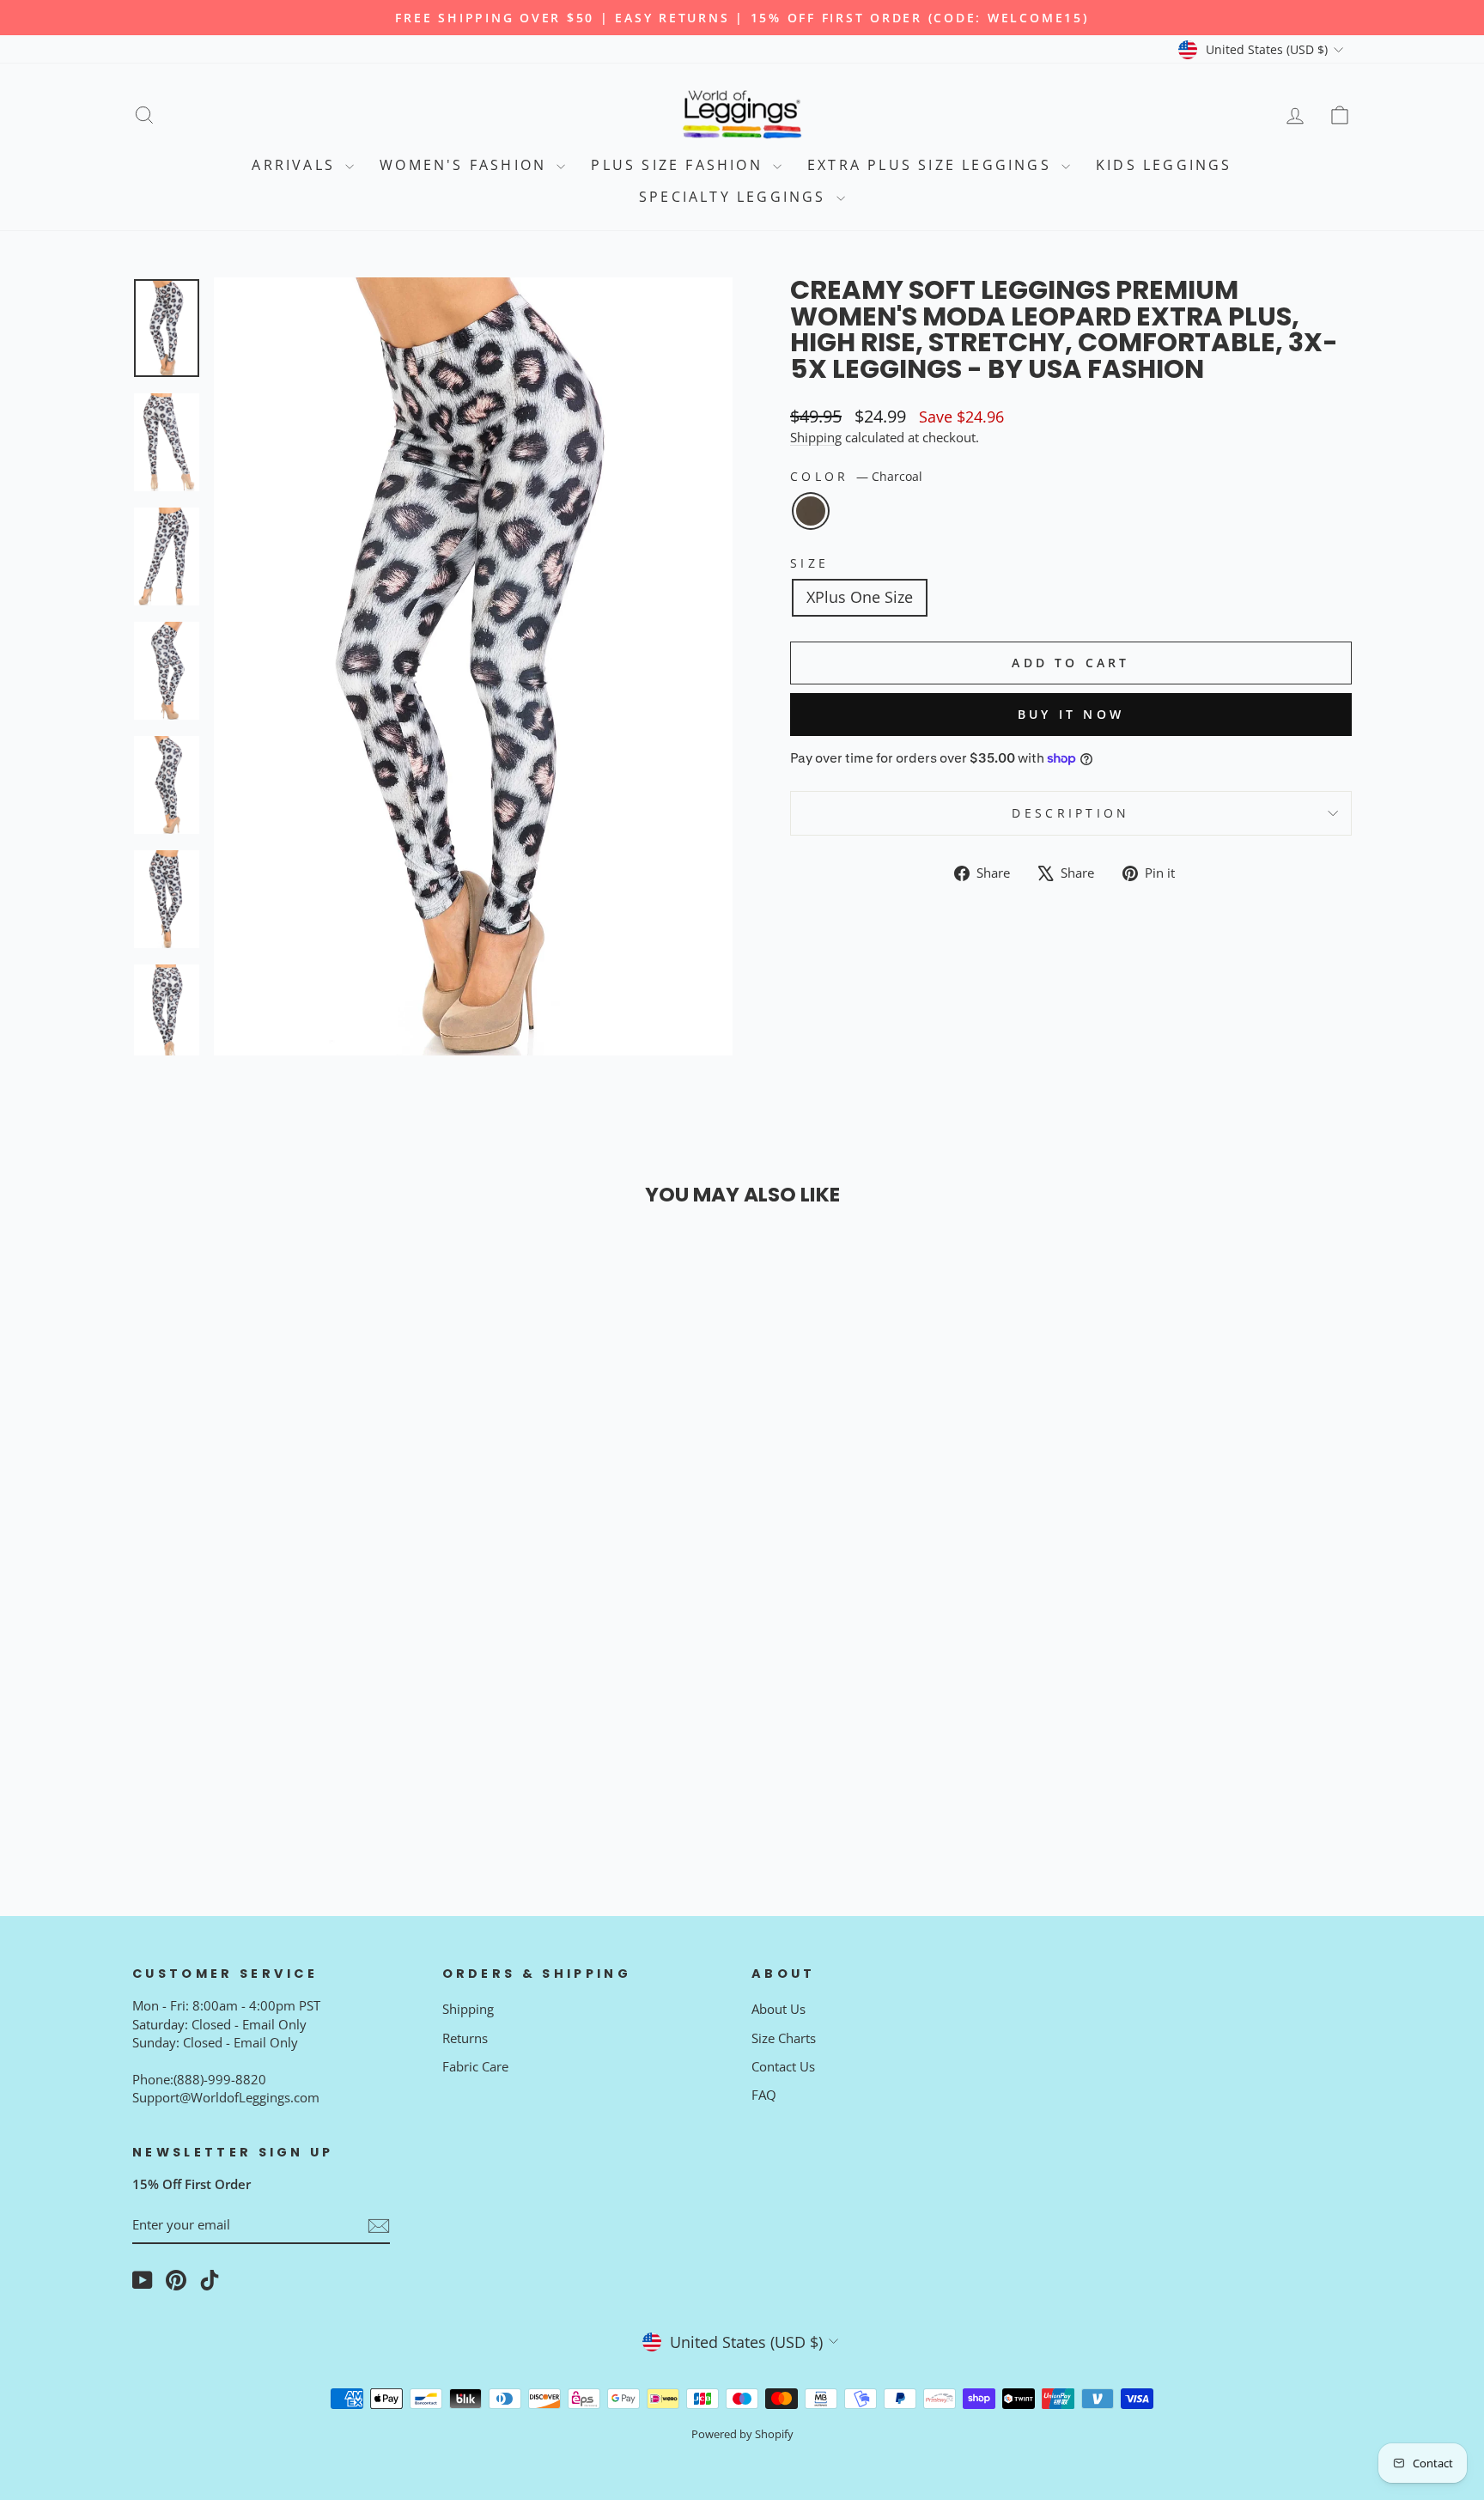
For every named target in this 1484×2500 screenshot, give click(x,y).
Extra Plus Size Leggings (932, 165)
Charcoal (811, 511)
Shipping (816, 437)
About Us (778, 2009)
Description (1071, 813)
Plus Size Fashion (680, 165)
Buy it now (1071, 714)
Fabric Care (475, 2066)
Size (809, 563)
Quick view (277, 1663)
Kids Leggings (1164, 165)
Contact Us (783, 2066)
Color (856, 476)
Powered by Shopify (742, 2434)
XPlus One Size (860, 597)
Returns (465, 2038)
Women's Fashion (466, 165)
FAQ (764, 2095)
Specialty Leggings (736, 197)
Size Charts (784, 2038)
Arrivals (296, 165)
